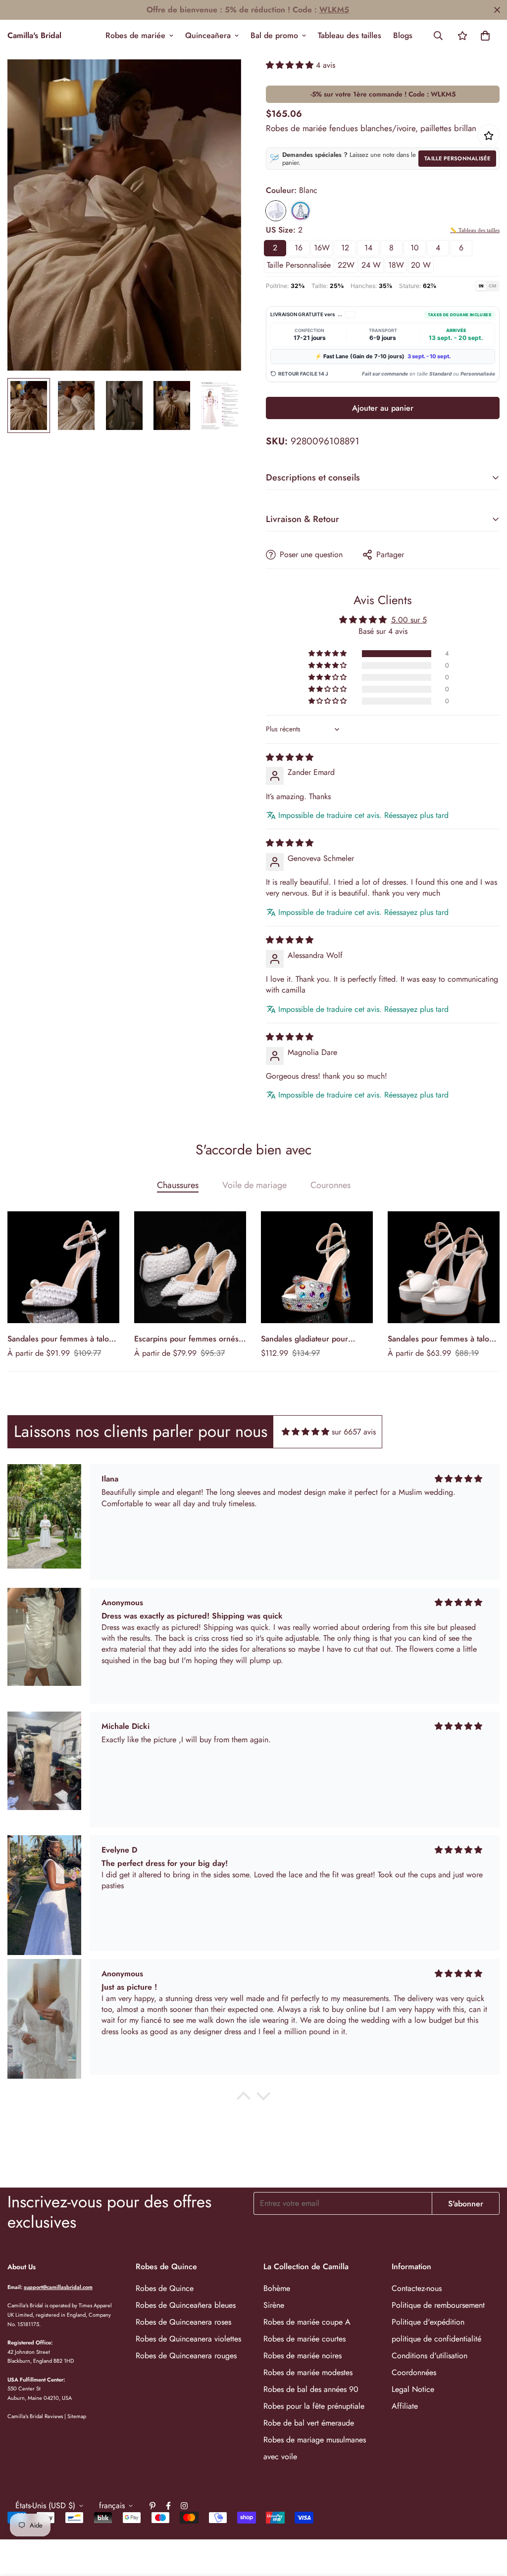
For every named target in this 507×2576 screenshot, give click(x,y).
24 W (371, 265)
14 (368, 248)
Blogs (403, 35)
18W (396, 265)
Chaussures (178, 1185)
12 (345, 248)
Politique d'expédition (428, 2322)
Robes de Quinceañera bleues (186, 2305)
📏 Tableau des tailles (475, 230)
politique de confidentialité (436, 2339)
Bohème (277, 2288)
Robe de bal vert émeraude (309, 2423)
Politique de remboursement (438, 2305)
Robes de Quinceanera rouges (186, 2356)
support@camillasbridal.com (58, 2287)
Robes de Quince (165, 2288)
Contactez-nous (417, 2288)
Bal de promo (274, 35)
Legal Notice (413, 2389)
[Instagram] (184, 2506)
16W (322, 248)
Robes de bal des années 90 (311, 2389)
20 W (421, 265)
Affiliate (405, 2406)
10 (415, 248)
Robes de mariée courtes (304, 2339)
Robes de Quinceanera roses (183, 2322)
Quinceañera (208, 35)
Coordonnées (414, 2372)
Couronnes (330, 1185)
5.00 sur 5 (409, 620)
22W (346, 265)
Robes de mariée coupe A (307, 2322)
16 (299, 248)
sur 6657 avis (354, 1432)
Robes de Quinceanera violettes (188, 2339)
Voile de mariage (254, 1185)
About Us (22, 2267)
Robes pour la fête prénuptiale (314, 2406)
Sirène (274, 2305)
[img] (290, 757)
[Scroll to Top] (488, 2522)
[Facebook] (168, 2506)
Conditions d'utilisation (430, 2356)
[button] (485, 36)
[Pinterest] (152, 2506)
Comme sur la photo (301, 211)
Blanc (276, 211)
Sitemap (77, 2416)
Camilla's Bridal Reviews (35, 2416)
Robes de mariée (135, 35)
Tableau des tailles (350, 35)
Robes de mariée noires (303, 2356)
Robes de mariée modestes (308, 2372)
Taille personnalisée (457, 158)
